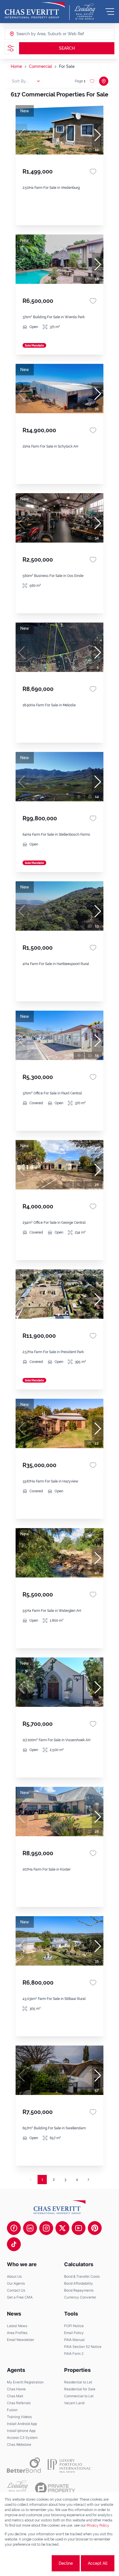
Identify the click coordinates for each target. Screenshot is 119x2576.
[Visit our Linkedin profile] (30, 2228)
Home (16, 66)
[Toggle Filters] (11, 48)
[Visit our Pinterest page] (95, 2228)
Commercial (40, 66)
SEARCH (67, 48)
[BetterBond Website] (24, 2465)
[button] (98, 135)
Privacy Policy (98, 2525)
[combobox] (39, 34)
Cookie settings (29, 2563)
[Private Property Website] (55, 2488)
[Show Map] (104, 81)
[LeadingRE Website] (17, 2488)
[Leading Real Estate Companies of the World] (85, 12)
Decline (66, 2563)
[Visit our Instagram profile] (46, 2228)
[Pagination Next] (88, 2180)
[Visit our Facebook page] (14, 2228)
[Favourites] (93, 172)
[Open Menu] (110, 12)
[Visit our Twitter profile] (62, 2228)
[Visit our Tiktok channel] (14, 2244)
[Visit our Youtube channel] (79, 2228)
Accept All (98, 2563)
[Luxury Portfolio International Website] (69, 2465)
